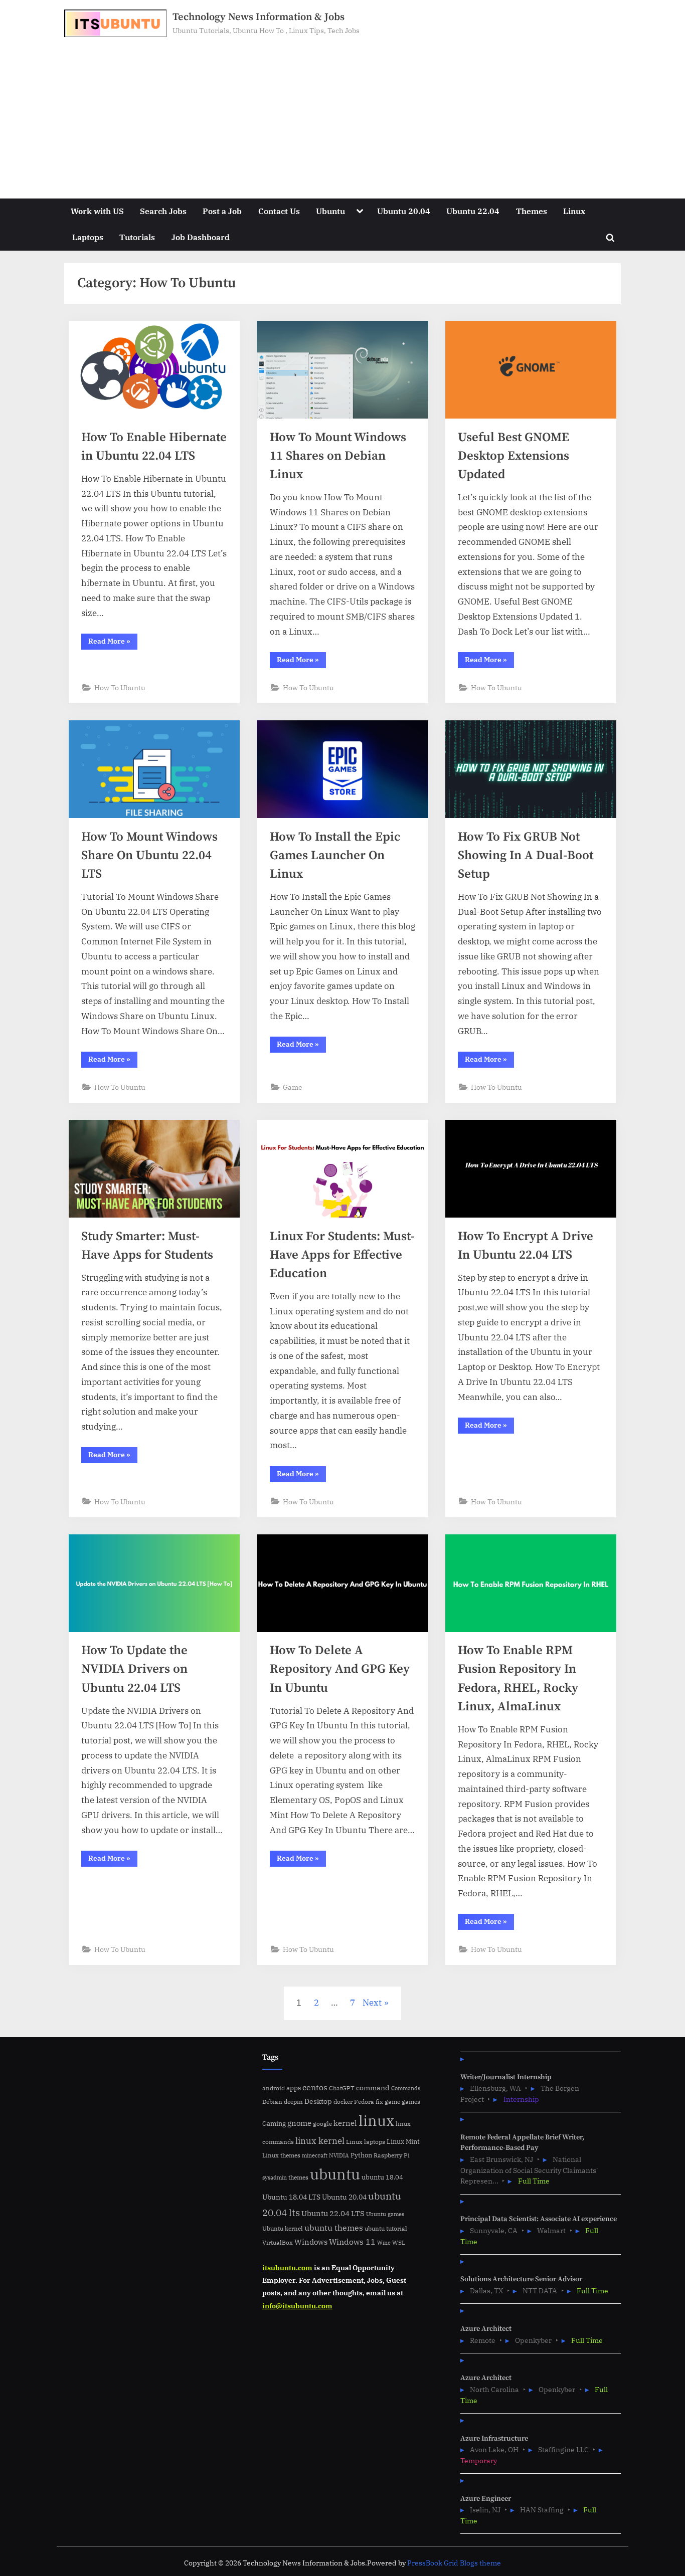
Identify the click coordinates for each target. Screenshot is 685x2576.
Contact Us (279, 211)
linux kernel (320, 2141)
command (373, 2088)
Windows (311, 2242)
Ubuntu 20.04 (404, 211)
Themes (532, 211)
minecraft (315, 2155)
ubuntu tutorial (386, 2228)
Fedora (364, 2101)
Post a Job (222, 211)
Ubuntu (330, 211)
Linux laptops (366, 2142)
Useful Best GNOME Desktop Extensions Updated (513, 456)
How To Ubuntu (120, 687)
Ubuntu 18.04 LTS (291, 2197)
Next (372, 2003)
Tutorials (137, 237)
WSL (399, 2242)
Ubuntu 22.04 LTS (333, 2213)
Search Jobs (163, 211)
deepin (293, 2102)
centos (315, 2087)
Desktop (318, 2101)
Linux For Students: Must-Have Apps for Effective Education (342, 1255)
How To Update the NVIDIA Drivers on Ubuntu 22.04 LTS (134, 1669)
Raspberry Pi (392, 2155)
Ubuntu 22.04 (473, 211)
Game (293, 1087)
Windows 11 (352, 2242)
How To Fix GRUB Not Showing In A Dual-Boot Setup (526, 855)
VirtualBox (278, 2242)
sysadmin (275, 2177)
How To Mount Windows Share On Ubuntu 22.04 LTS (149, 855)
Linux (574, 211)
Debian (272, 2101)
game (392, 2101)
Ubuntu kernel (283, 2228)
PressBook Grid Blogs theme (454, 2563)
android (274, 2088)
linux (376, 2120)
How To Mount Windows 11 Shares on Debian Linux (338, 456)
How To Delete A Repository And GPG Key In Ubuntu (340, 1669)
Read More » (113, 643)
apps (294, 2088)
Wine (384, 2243)
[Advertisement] (342, 112)
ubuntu (335, 2174)
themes (298, 2177)
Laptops (88, 237)
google (322, 2124)
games (411, 2102)
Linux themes (281, 2155)
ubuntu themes (334, 2228)
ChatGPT (342, 2088)
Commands (406, 2088)
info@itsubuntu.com (297, 2306)
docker (343, 2102)
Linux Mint (403, 2142)
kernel (345, 2123)
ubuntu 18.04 (382, 2177)
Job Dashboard (201, 237)
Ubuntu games (385, 2214)
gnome (299, 2123)
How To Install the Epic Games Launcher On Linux (335, 855)
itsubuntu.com (287, 2267)
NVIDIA (339, 2155)
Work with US (97, 211)
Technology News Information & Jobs (259, 17)
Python (361, 2155)
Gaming (274, 2124)
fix (379, 2102)
